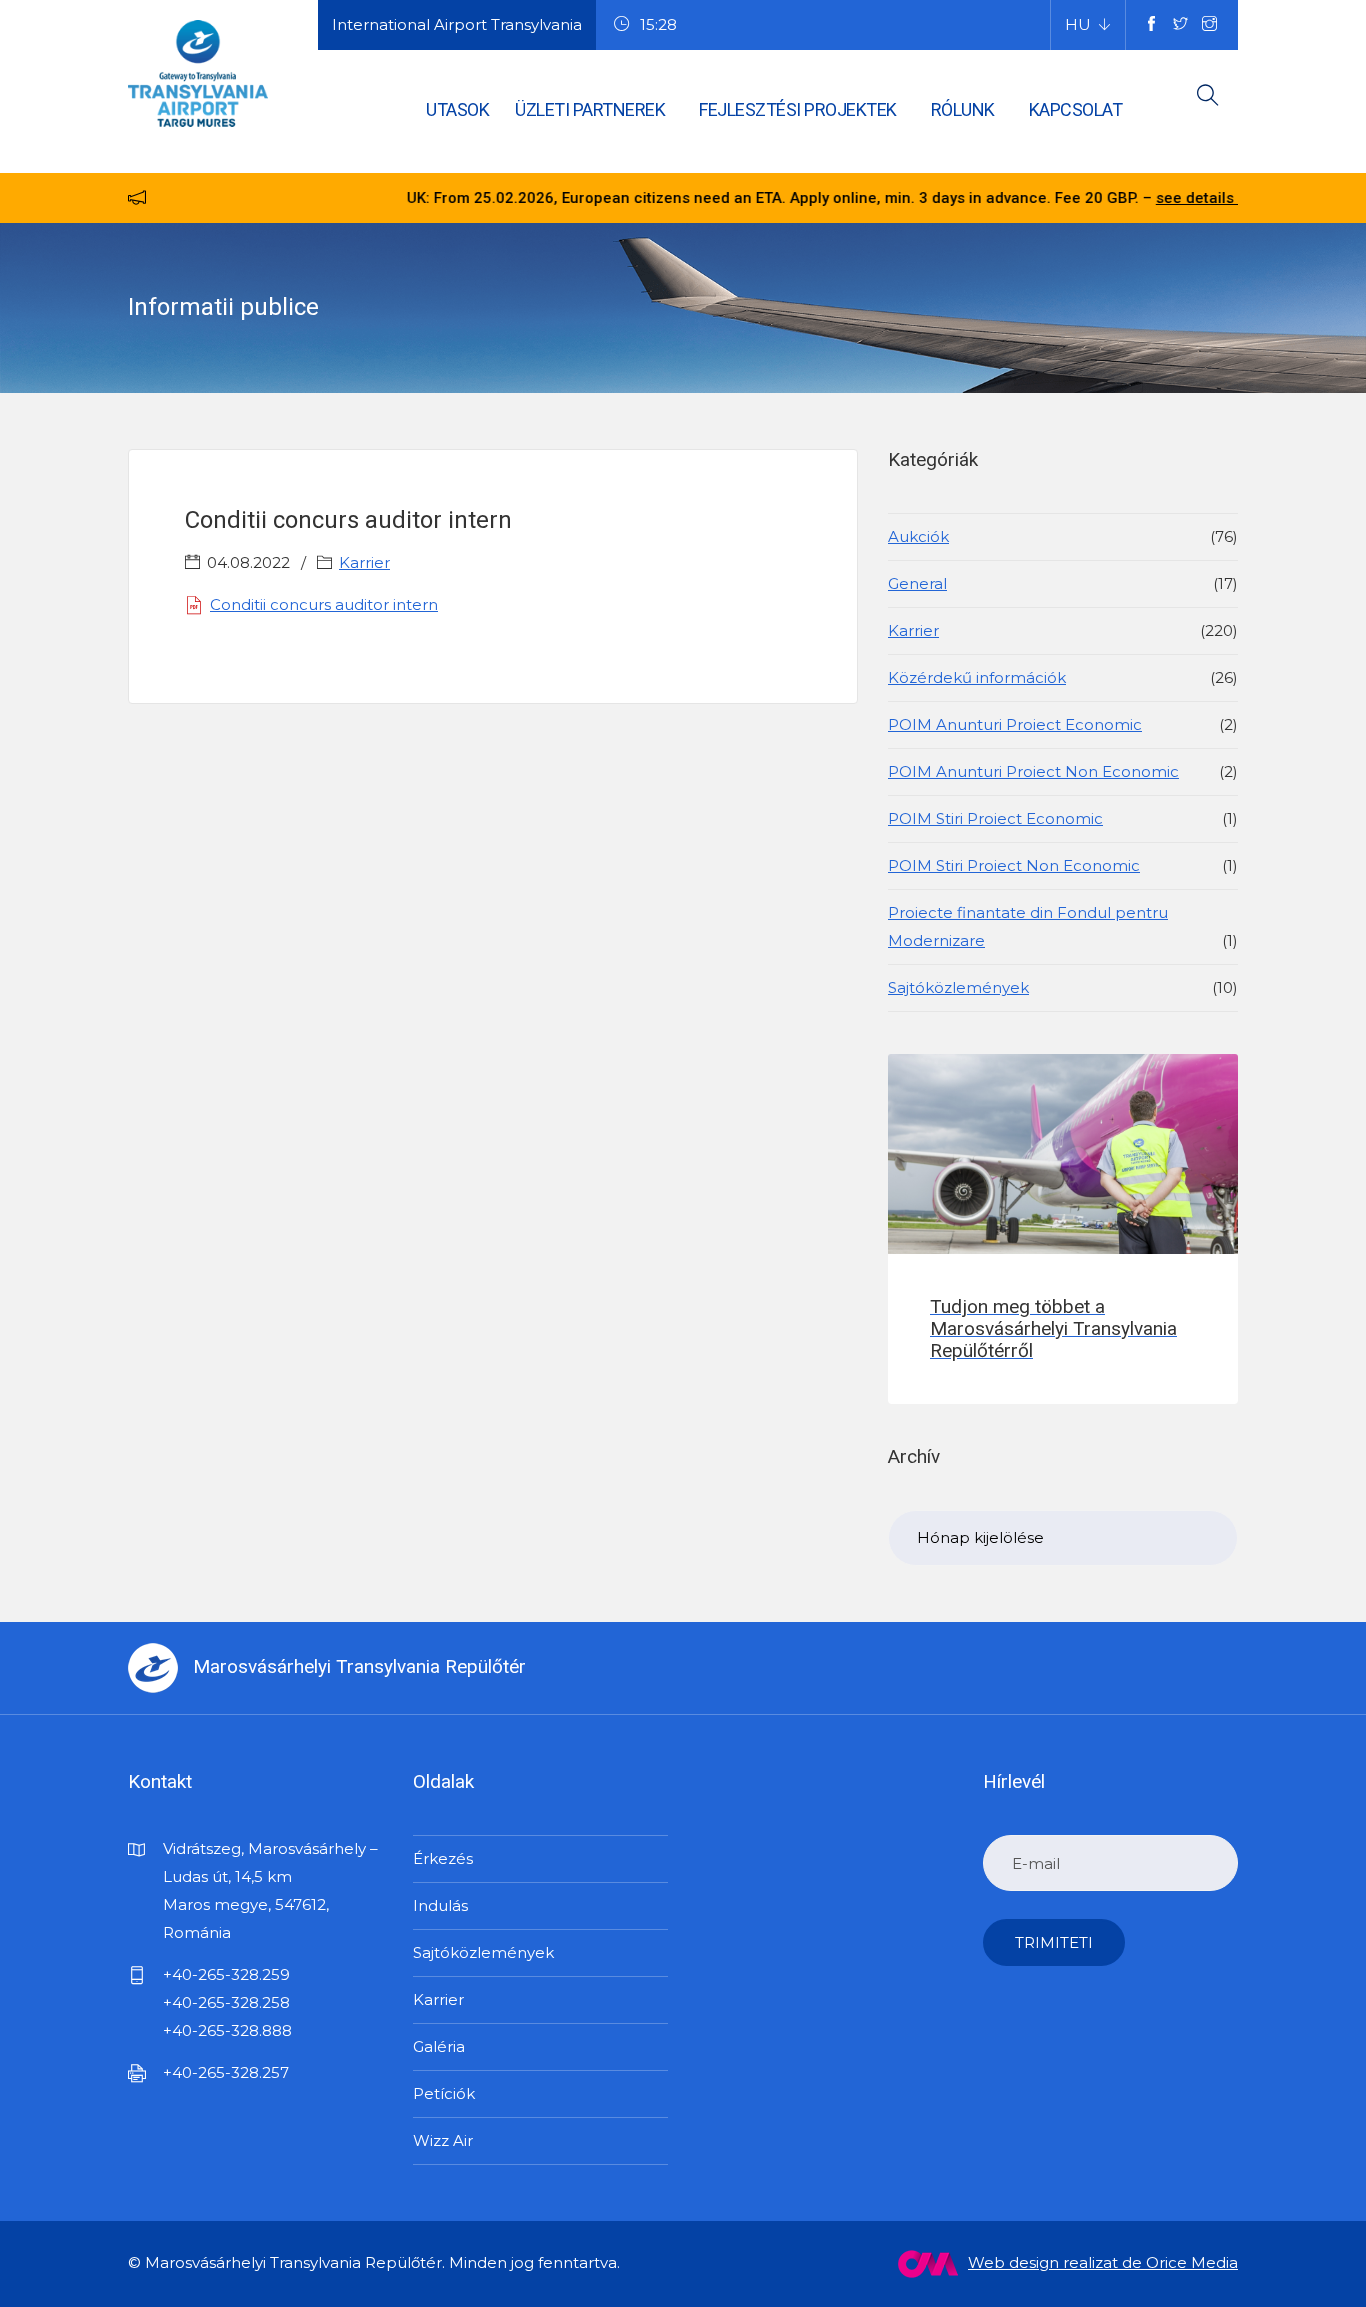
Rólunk (963, 109)
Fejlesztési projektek (798, 109)
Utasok (457, 109)
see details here (1146, 198)
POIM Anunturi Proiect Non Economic (1033, 771)
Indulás (440, 1905)
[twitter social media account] (1180, 25)
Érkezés (443, 1858)
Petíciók (444, 2093)
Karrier (364, 562)
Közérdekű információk (977, 677)
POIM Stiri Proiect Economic (995, 818)
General (917, 583)
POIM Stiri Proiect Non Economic (1014, 865)
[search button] (1208, 99)
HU (1078, 24)
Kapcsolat (1076, 109)
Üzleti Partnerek (590, 109)
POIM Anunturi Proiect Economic (1015, 724)
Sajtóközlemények (958, 987)
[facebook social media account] (1151, 25)
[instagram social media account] (1209, 25)
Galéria (439, 2046)
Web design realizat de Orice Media (1103, 2262)
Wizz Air (443, 2140)
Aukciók (918, 536)
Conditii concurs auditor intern (324, 604)
